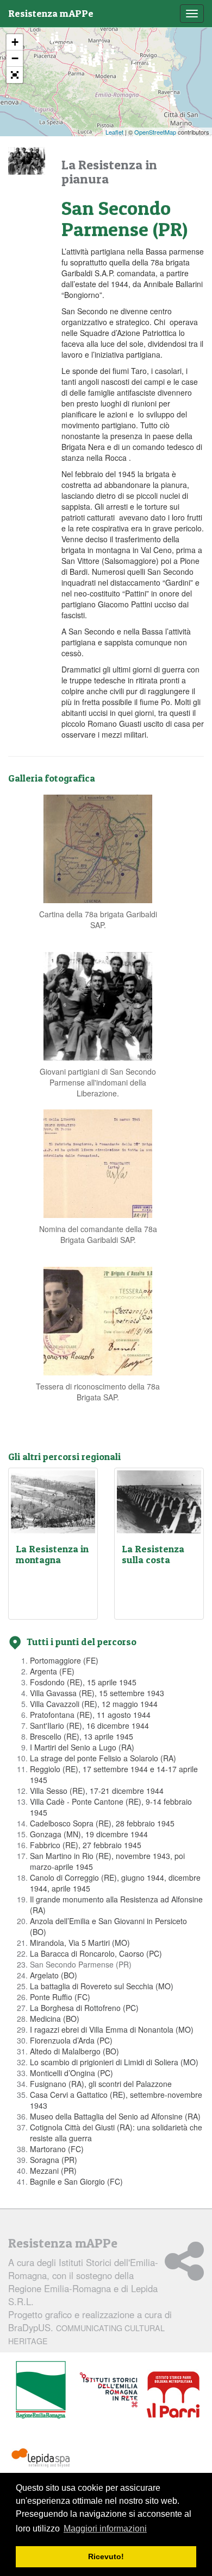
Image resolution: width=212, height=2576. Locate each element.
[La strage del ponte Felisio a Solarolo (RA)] (153, 90)
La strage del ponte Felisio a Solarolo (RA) (103, 1758)
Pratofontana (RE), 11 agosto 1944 (90, 1715)
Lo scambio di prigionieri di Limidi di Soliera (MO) (114, 2062)
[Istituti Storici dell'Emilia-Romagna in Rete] (109, 2390)
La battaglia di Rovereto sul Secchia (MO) (102, 1986)
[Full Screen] (15, 75)
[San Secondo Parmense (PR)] (71, 51)
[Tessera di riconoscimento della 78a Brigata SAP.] (98, 1319)
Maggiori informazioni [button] (105, 2529)
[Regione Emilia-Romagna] (41, 2390)
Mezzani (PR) (53, 2171)
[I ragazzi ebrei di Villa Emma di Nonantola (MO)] (111, 68)
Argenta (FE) (52, 1671)
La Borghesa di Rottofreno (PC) (84, 2008)
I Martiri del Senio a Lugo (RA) (82, 1747)
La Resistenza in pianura (109, 172)
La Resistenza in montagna (52, 1554)
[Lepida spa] (41, 2458)
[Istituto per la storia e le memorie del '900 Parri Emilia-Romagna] (173, 2395)
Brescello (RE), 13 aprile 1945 (82, 1736)
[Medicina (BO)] (141, 81)
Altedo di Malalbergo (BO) (74, 2051)
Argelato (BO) (54, 1975)
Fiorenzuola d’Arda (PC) (71, 2040)
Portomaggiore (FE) (64, 1660)
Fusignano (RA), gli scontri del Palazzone (101, 2084)
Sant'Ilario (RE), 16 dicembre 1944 (89, 1725)
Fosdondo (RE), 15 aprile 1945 (83, 1682)
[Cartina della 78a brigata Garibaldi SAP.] (98, 847)
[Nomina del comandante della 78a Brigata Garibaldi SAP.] (98, 1162)
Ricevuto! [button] (106, 2556)
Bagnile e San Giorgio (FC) (76, 2181)
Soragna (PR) (54, 2160)
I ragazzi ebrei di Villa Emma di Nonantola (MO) (112, 2029)
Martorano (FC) (57, 2149)
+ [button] (15, 42)
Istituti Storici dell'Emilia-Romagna (83, 2269)
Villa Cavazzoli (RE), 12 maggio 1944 (94, 1704)
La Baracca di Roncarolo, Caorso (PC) (96, 1953)
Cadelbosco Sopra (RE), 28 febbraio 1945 (102, 1823)
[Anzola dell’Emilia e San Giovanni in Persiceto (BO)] (125, 80)
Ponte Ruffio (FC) (60, 1997)
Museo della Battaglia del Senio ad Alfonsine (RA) (115, 2116)
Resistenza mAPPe (51, 13)
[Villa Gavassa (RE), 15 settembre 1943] (94, 65)
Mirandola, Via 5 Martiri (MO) (80, 1943)
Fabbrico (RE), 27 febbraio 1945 (86, 1845)
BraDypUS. (86, 2334)
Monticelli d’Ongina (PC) (71, 2073)
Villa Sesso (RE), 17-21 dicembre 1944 (97, 1791)
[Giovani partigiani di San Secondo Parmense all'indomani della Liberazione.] (98, 1005)
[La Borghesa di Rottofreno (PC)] (38, 41)
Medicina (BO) (55, 2019)
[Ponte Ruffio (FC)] (174, 104)
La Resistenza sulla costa (153, 1554)
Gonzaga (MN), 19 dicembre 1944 (89, 1834)
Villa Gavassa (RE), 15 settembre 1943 (97, 1693)
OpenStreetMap (155, 132)
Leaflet (114, 132)
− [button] (15, 58)
